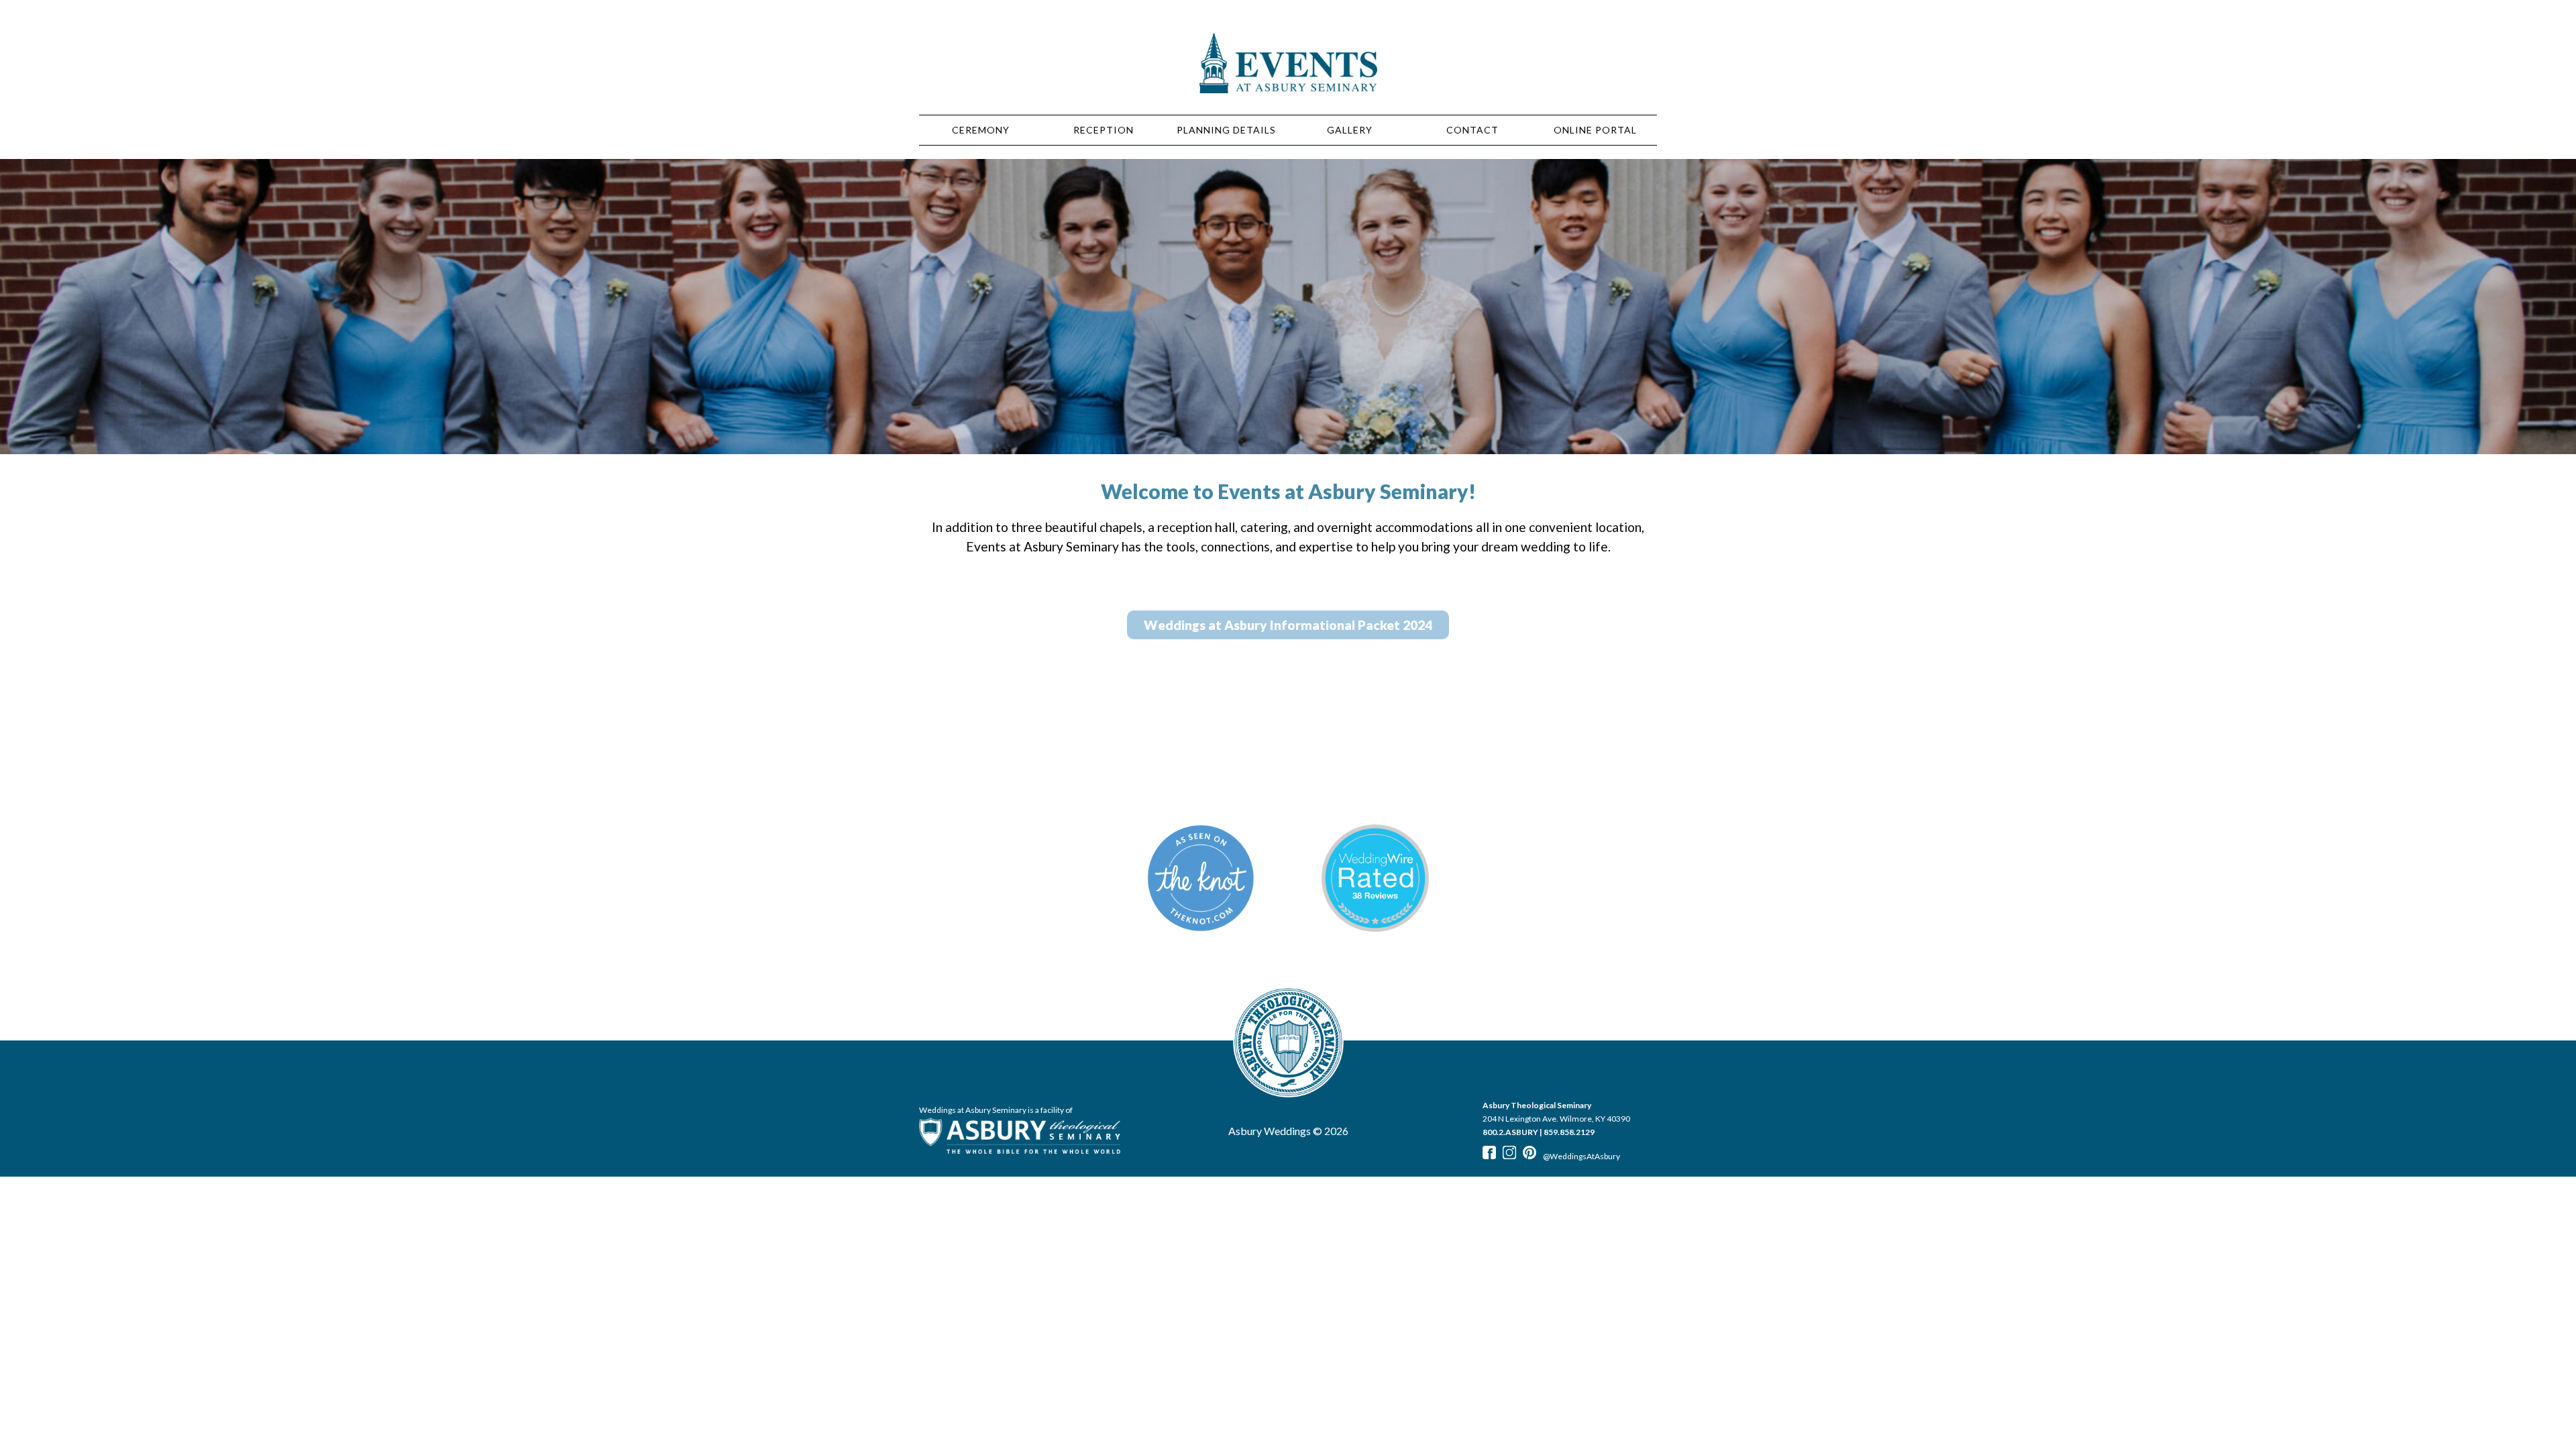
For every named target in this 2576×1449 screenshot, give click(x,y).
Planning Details (1226, 130)
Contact (1472, 130)
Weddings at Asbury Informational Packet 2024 (1288, 625)
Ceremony (981, 130)
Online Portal (1595, 130)
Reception (1104, 130)
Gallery (1350, 130)
